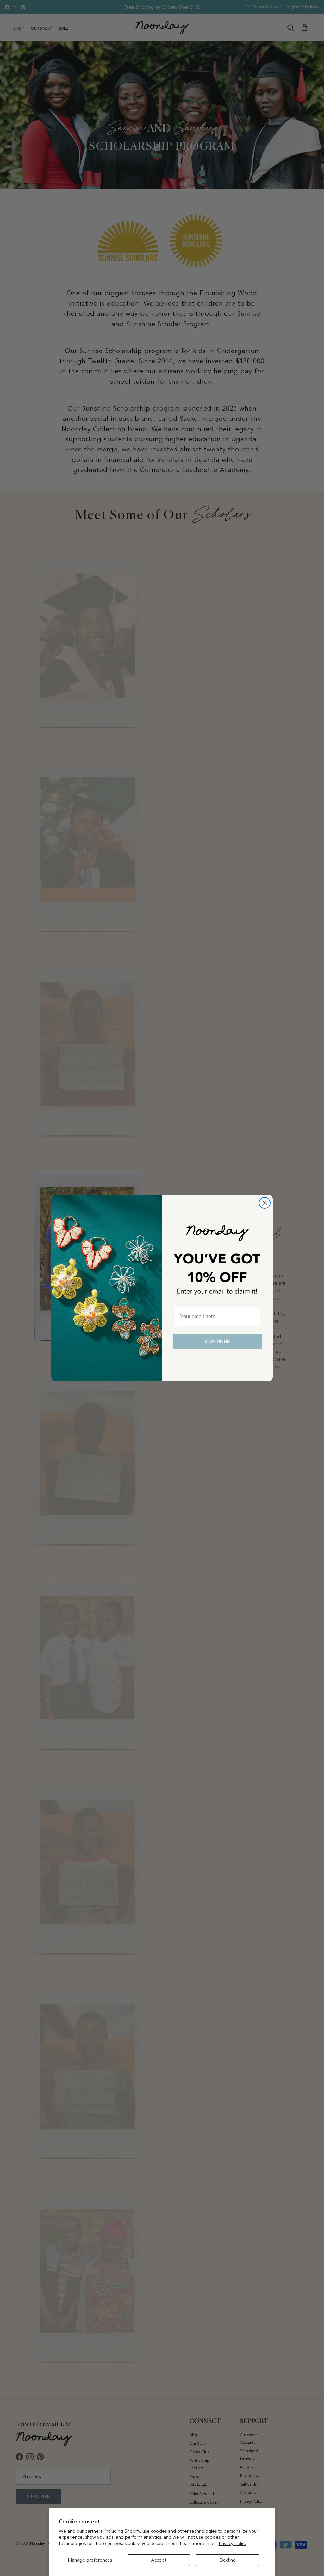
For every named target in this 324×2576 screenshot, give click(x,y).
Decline (227, 2560)
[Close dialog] (265, 1203)
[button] (217, 1342)
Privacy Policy (233, 2543)
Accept (159, 2560)
